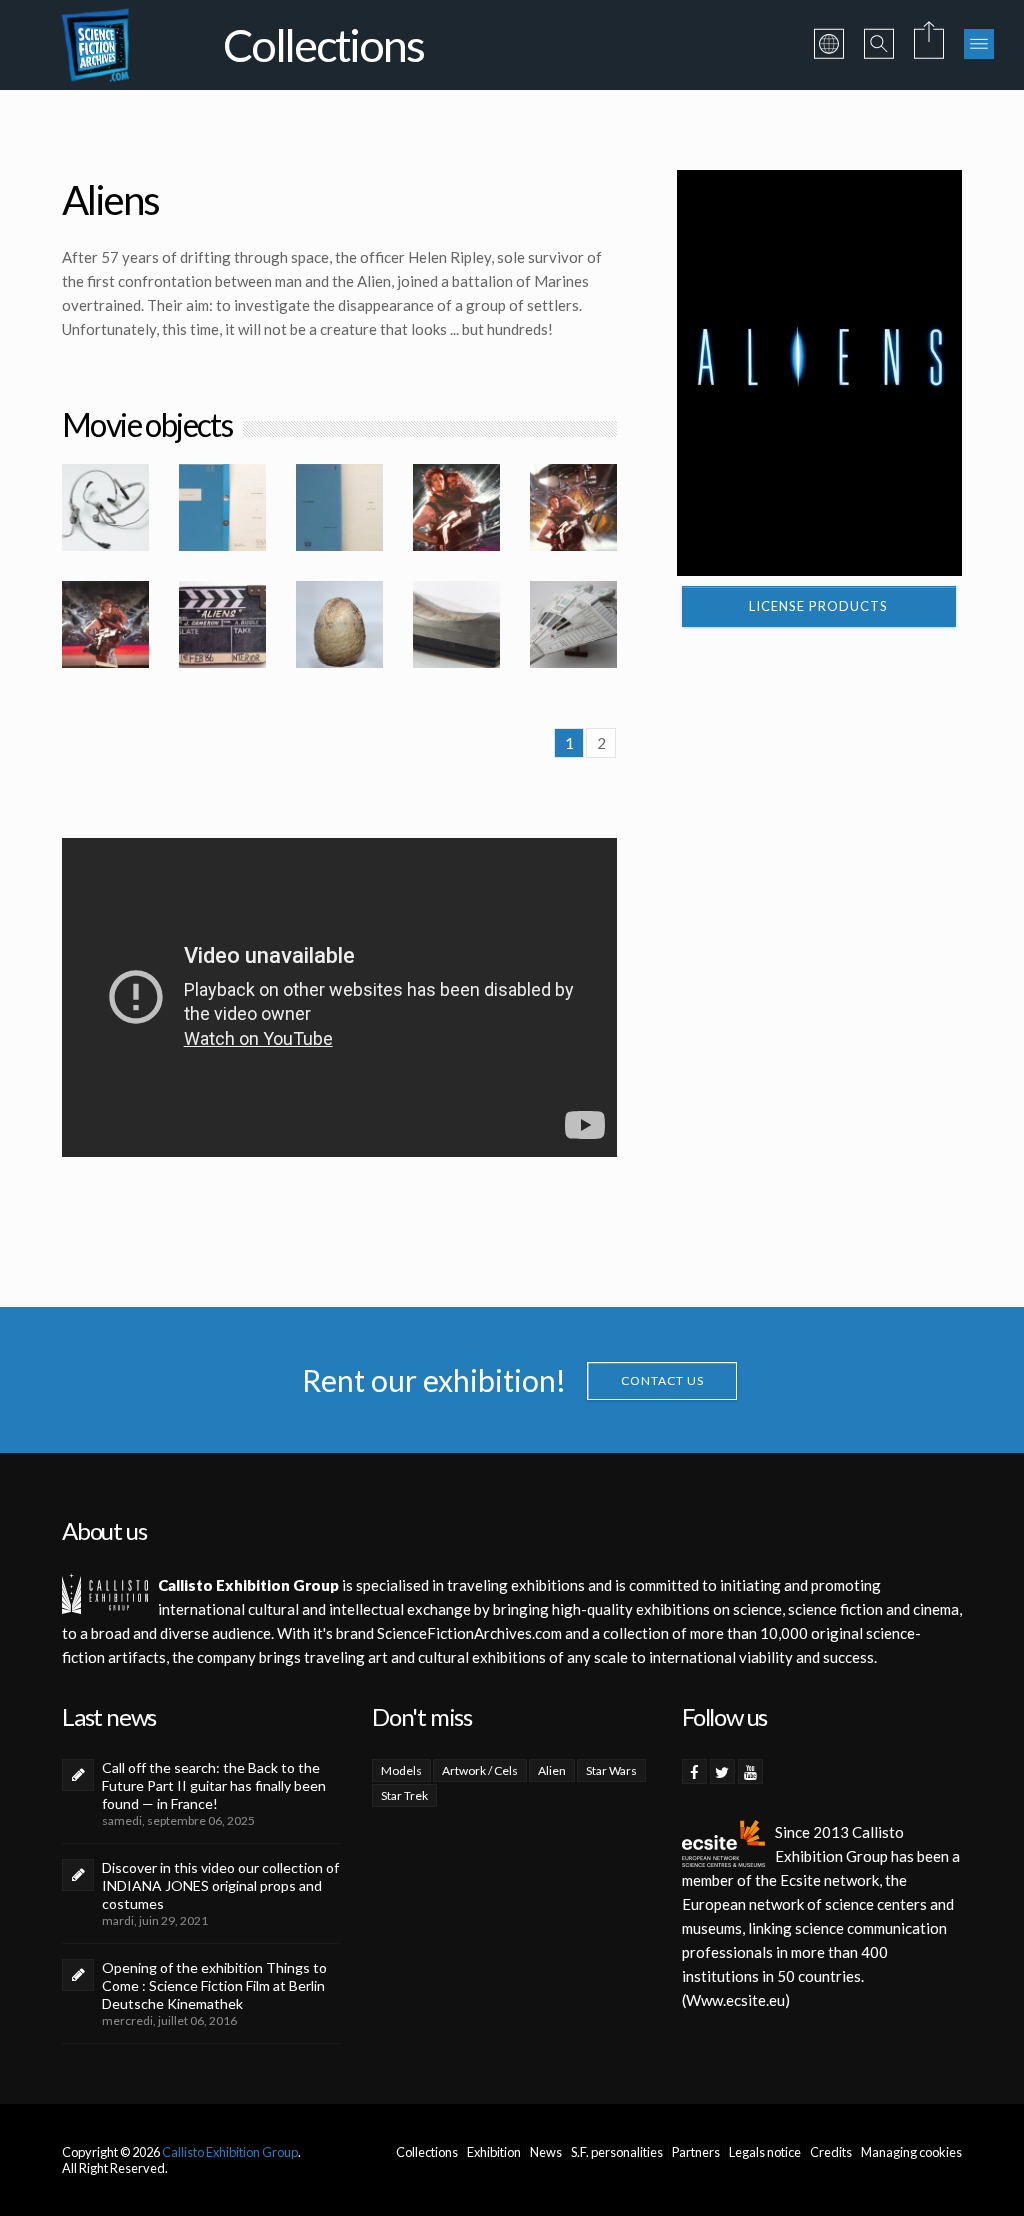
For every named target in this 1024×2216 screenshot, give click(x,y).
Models (401, 1770)
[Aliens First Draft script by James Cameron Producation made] (339, 507)
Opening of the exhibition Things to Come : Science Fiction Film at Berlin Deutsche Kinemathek (214, 1985)
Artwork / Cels (480, 1770)
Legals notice (765, 2152)
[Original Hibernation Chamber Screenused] (456, 624)
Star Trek (404, 1795)
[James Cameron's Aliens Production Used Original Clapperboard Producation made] (222, 624)
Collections (427, 2152)
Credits (831, 2152)
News (546, 2152)
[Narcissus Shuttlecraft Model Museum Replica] (573, 624)
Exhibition (494, 2152)
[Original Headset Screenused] (105, 507)
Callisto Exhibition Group (230, 2152)
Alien (552, 1770)
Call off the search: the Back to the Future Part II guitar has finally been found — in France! (214, 1785)
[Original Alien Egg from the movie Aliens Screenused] (339, 624)
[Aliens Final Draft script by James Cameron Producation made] (222, 507)
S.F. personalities (617, 2152)
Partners (696, 2152)
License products (818, 606)
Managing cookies (911, 2152)
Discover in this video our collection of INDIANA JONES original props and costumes (220, 1885)
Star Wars (611, 1770)
